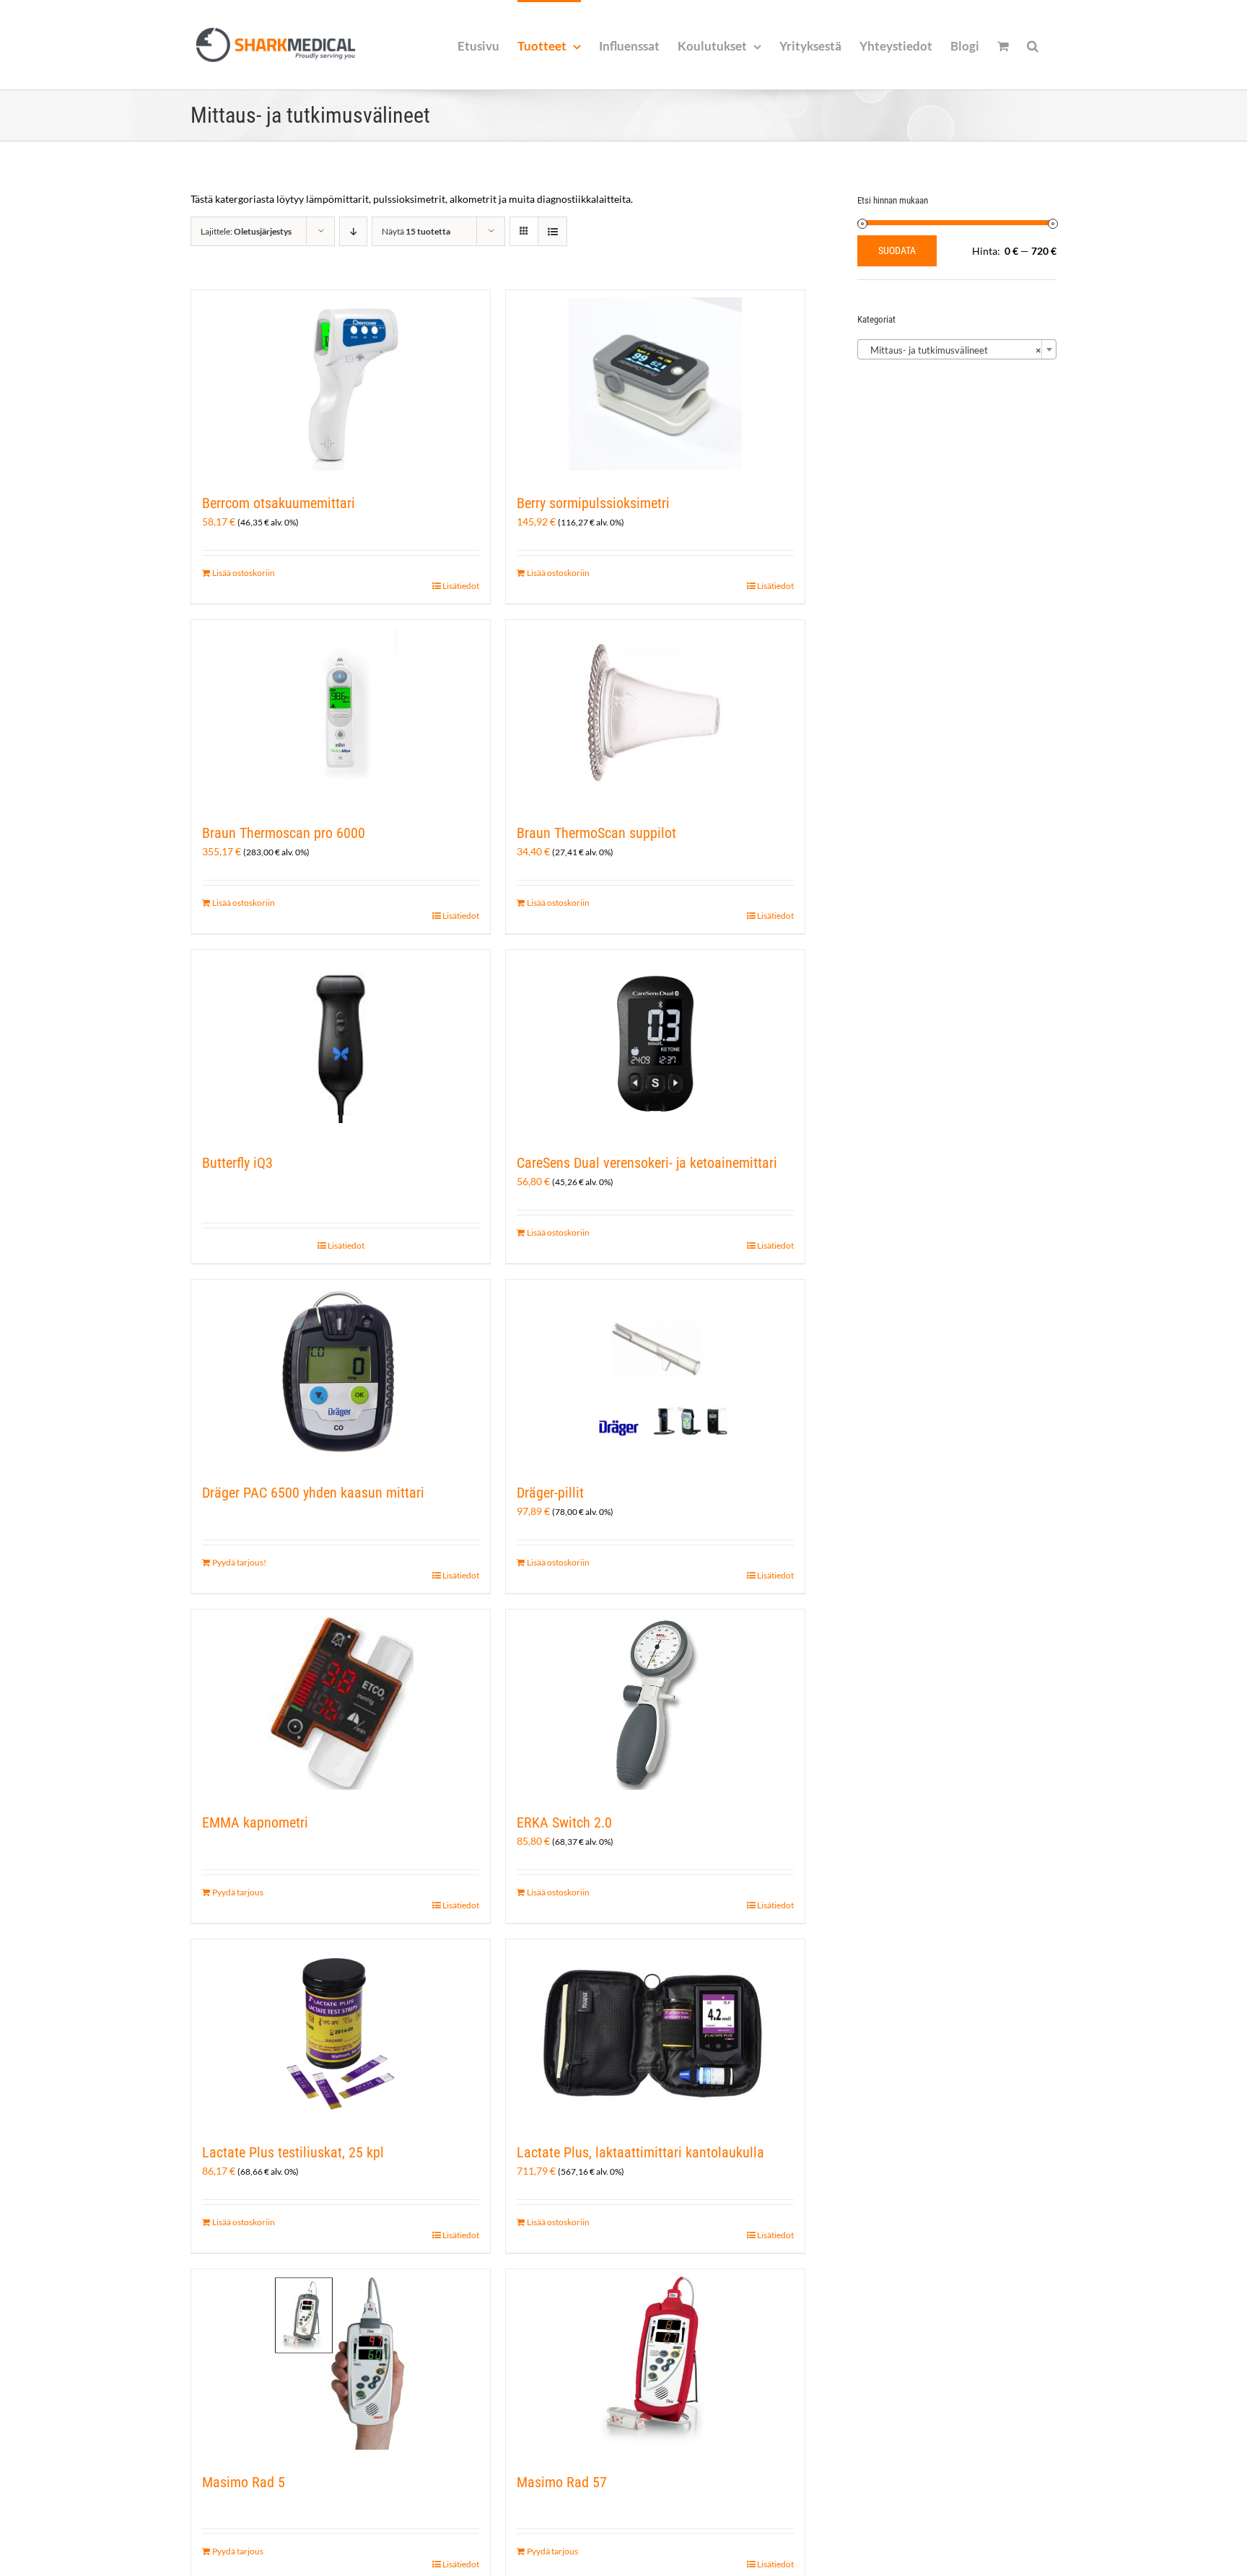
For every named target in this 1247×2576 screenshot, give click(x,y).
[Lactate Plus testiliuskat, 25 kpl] (341, 2033)
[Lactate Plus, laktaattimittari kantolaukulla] (655, 2033)
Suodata (897, 250)
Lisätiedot (461, 586)
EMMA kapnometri (255, 1822)
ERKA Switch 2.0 (564, 1822)
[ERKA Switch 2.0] (655, 1703)
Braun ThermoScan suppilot (596, 833)
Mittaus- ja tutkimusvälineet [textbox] (953, 350)
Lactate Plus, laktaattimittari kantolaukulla (640, 2152)
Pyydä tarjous (238, 1892)
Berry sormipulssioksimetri (593, 503)
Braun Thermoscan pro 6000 (284, 833)
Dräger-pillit (550, 1493)
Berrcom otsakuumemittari (279, 503)
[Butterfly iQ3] (341, 1044)
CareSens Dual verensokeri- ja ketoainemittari (647, 1163)
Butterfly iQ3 (237, 1163)
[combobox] (957, 349)
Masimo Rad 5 (244, 2482)
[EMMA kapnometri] (341, 1703)
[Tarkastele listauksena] (552, 231)
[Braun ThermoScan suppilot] (655, 714)
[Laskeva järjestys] (353, 231)
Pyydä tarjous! (239, 1562)
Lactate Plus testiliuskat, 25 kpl (293, 2152)
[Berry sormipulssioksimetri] (655, 384)
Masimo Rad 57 (562, 2482)
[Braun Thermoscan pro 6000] (341, 714)
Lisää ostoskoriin (244, 573)
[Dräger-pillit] (655, 1374)
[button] (1033, 45)
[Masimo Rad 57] (655, 2363)
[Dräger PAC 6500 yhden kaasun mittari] (341, 1374)
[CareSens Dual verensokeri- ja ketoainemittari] (655, 1044)
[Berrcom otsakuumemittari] (341, 384)
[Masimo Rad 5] (341, 2363)
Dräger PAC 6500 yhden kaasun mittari (313, 1493)
